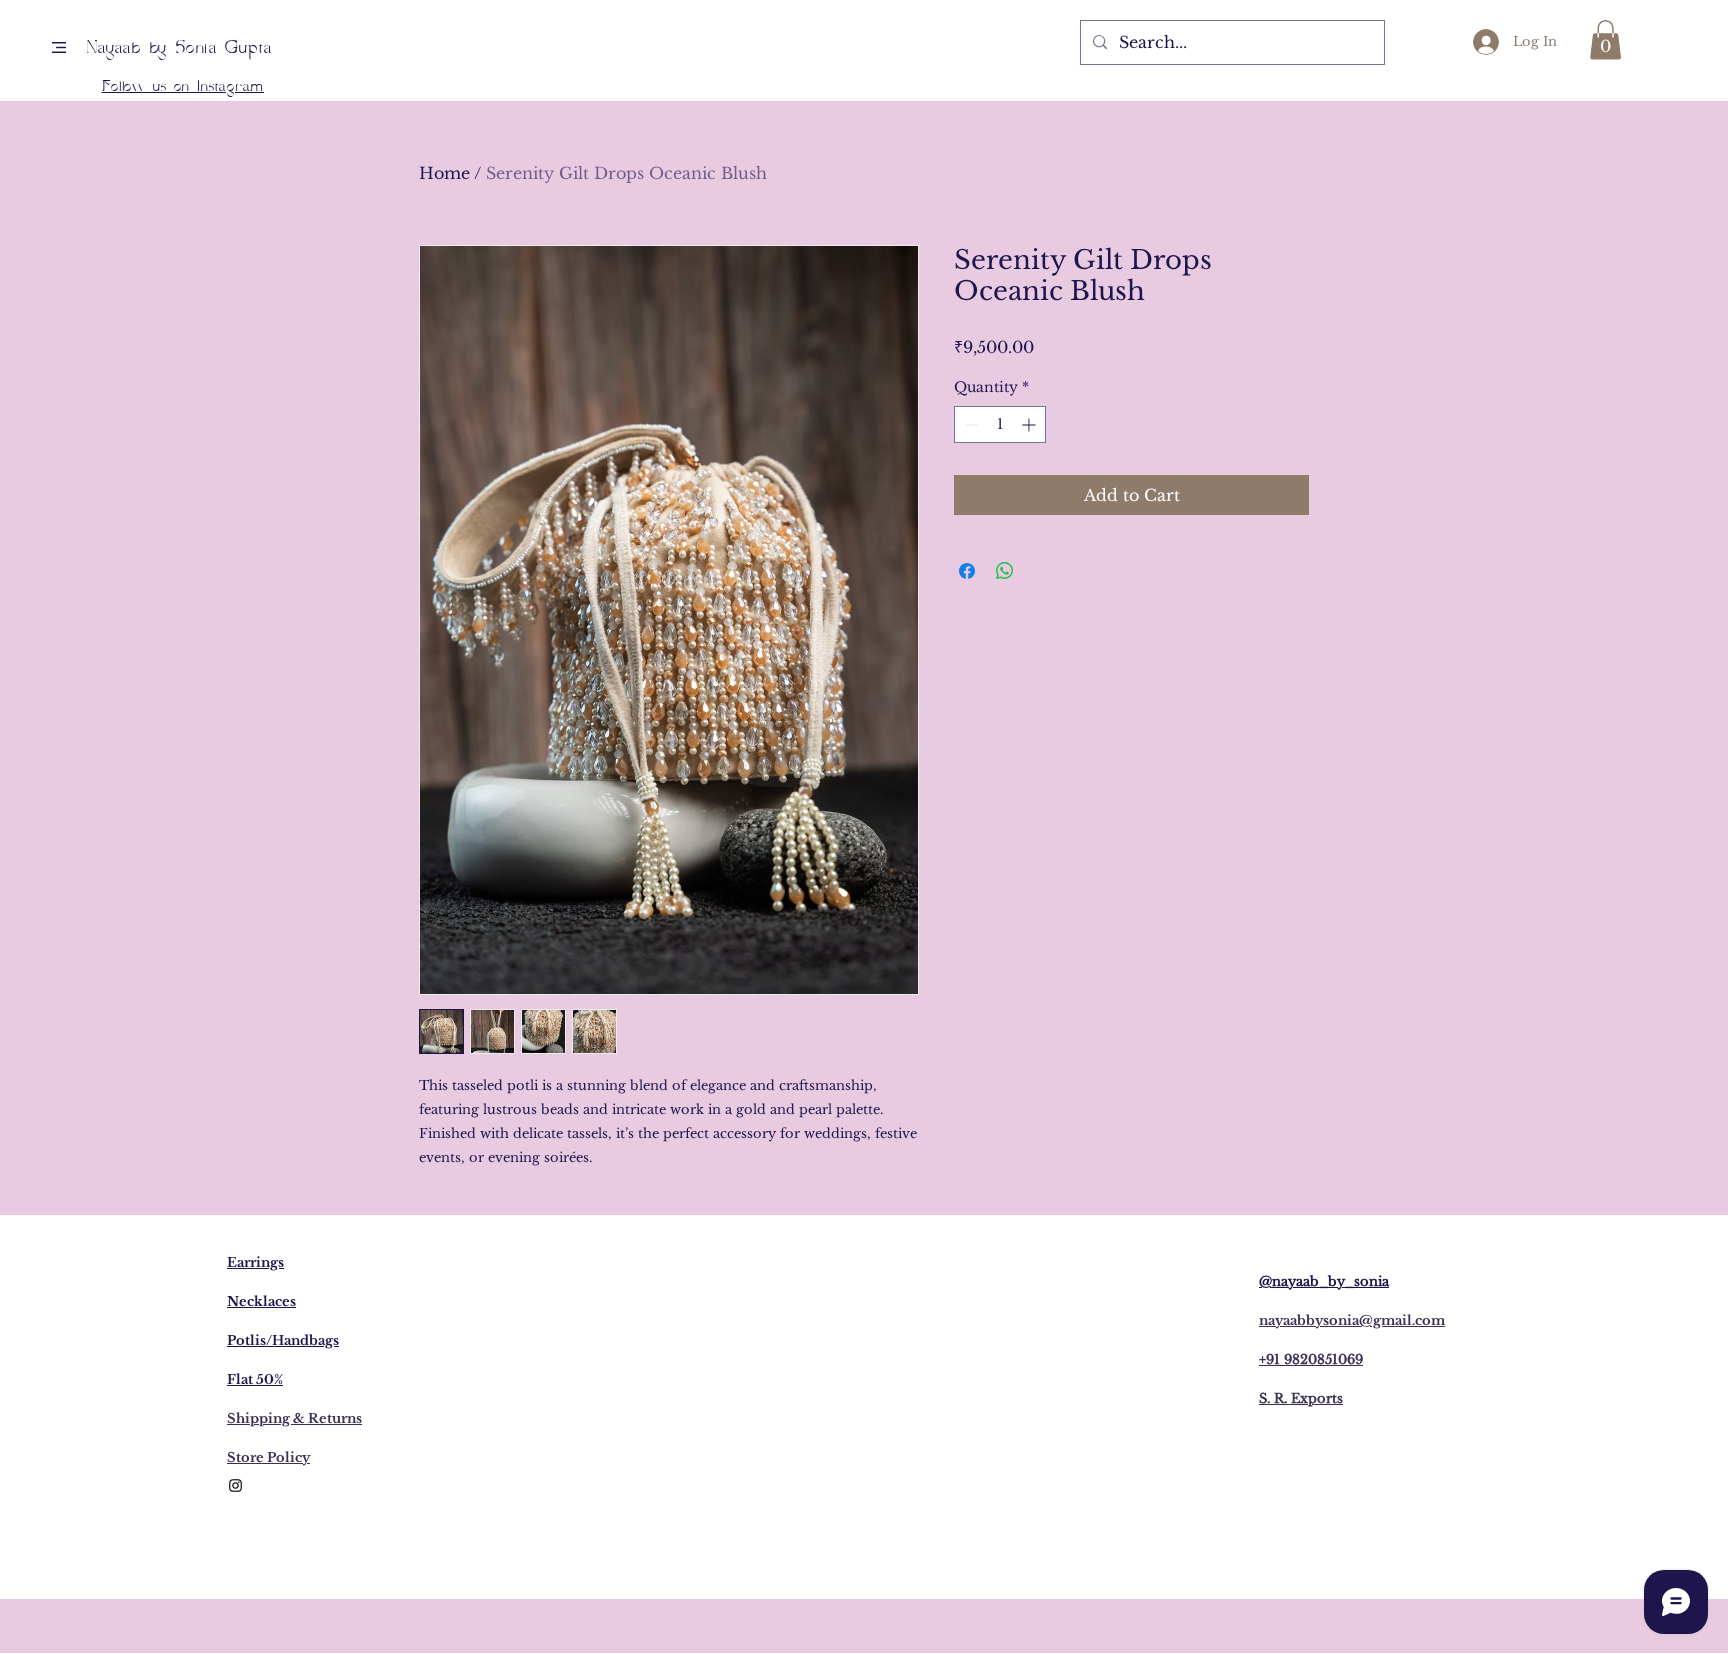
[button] (59, 47)
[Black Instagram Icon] (235, 1485)
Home (444, 173)
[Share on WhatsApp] (1005, 571)
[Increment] (1030, 424)
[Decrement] (969, 424)
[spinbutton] (1000, 424)
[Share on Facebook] (967, 571)
